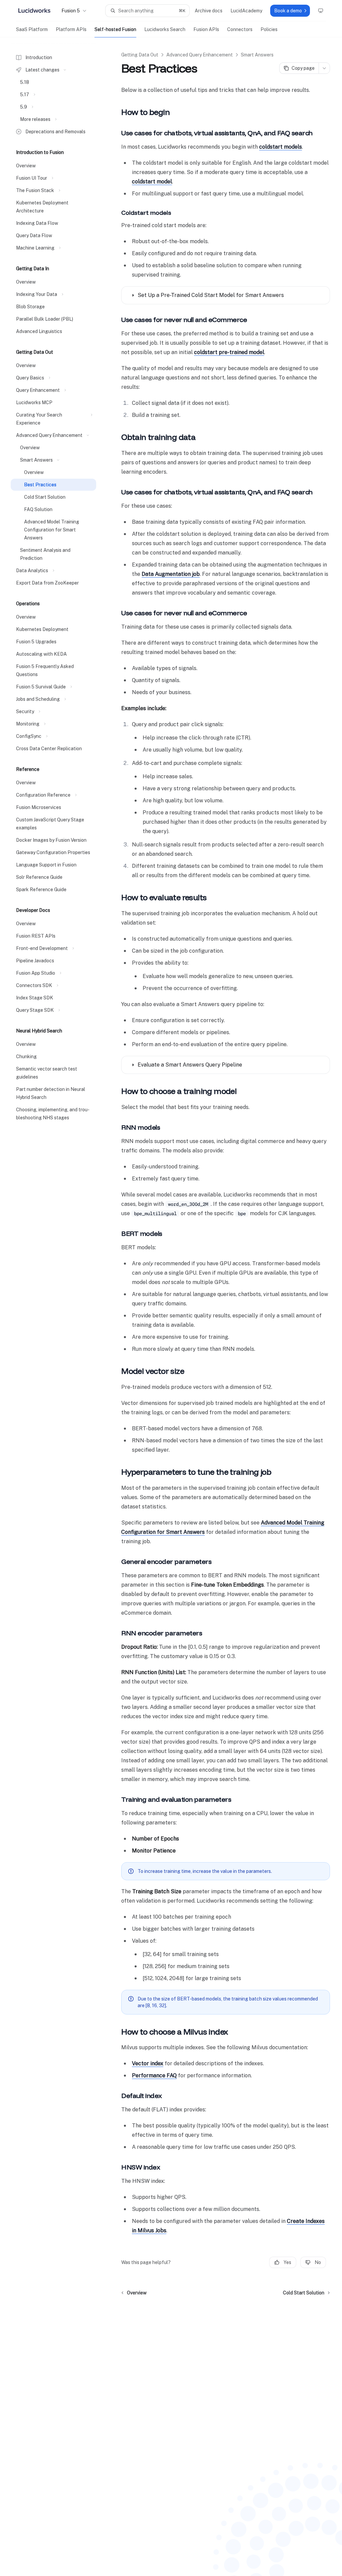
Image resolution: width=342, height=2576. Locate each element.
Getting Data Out (140, 55)
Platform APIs (71, 29)
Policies (269, 29)
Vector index (148, 2063)
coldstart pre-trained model (229, 352)
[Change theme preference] (321, 11)
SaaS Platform (32, 29)
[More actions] (324, 68)
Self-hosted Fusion (115, 29)
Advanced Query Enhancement (200, 55)
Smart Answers (257, 55)
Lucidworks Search (165, 29)
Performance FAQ (154, 2075)
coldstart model (152, 182)
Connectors (240, 29)
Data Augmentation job (171, 574)
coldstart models (281, 147)
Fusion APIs (206, 29)
